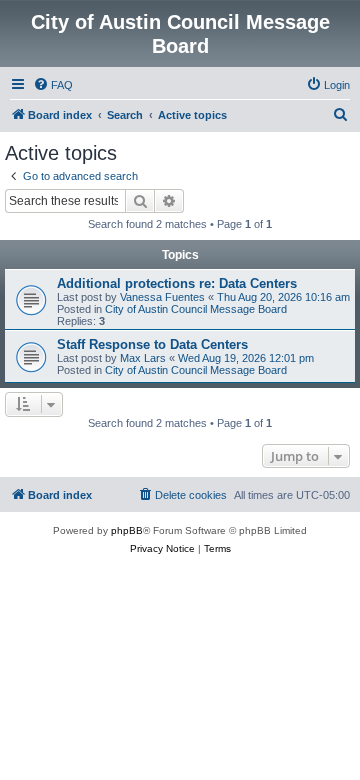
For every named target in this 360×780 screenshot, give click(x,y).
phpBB (127, 530)
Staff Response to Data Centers (152, 344)
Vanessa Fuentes (162, 297)
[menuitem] (53, 85)
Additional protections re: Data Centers (177, 283)
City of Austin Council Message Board (196, 309)
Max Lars (143, 358)
